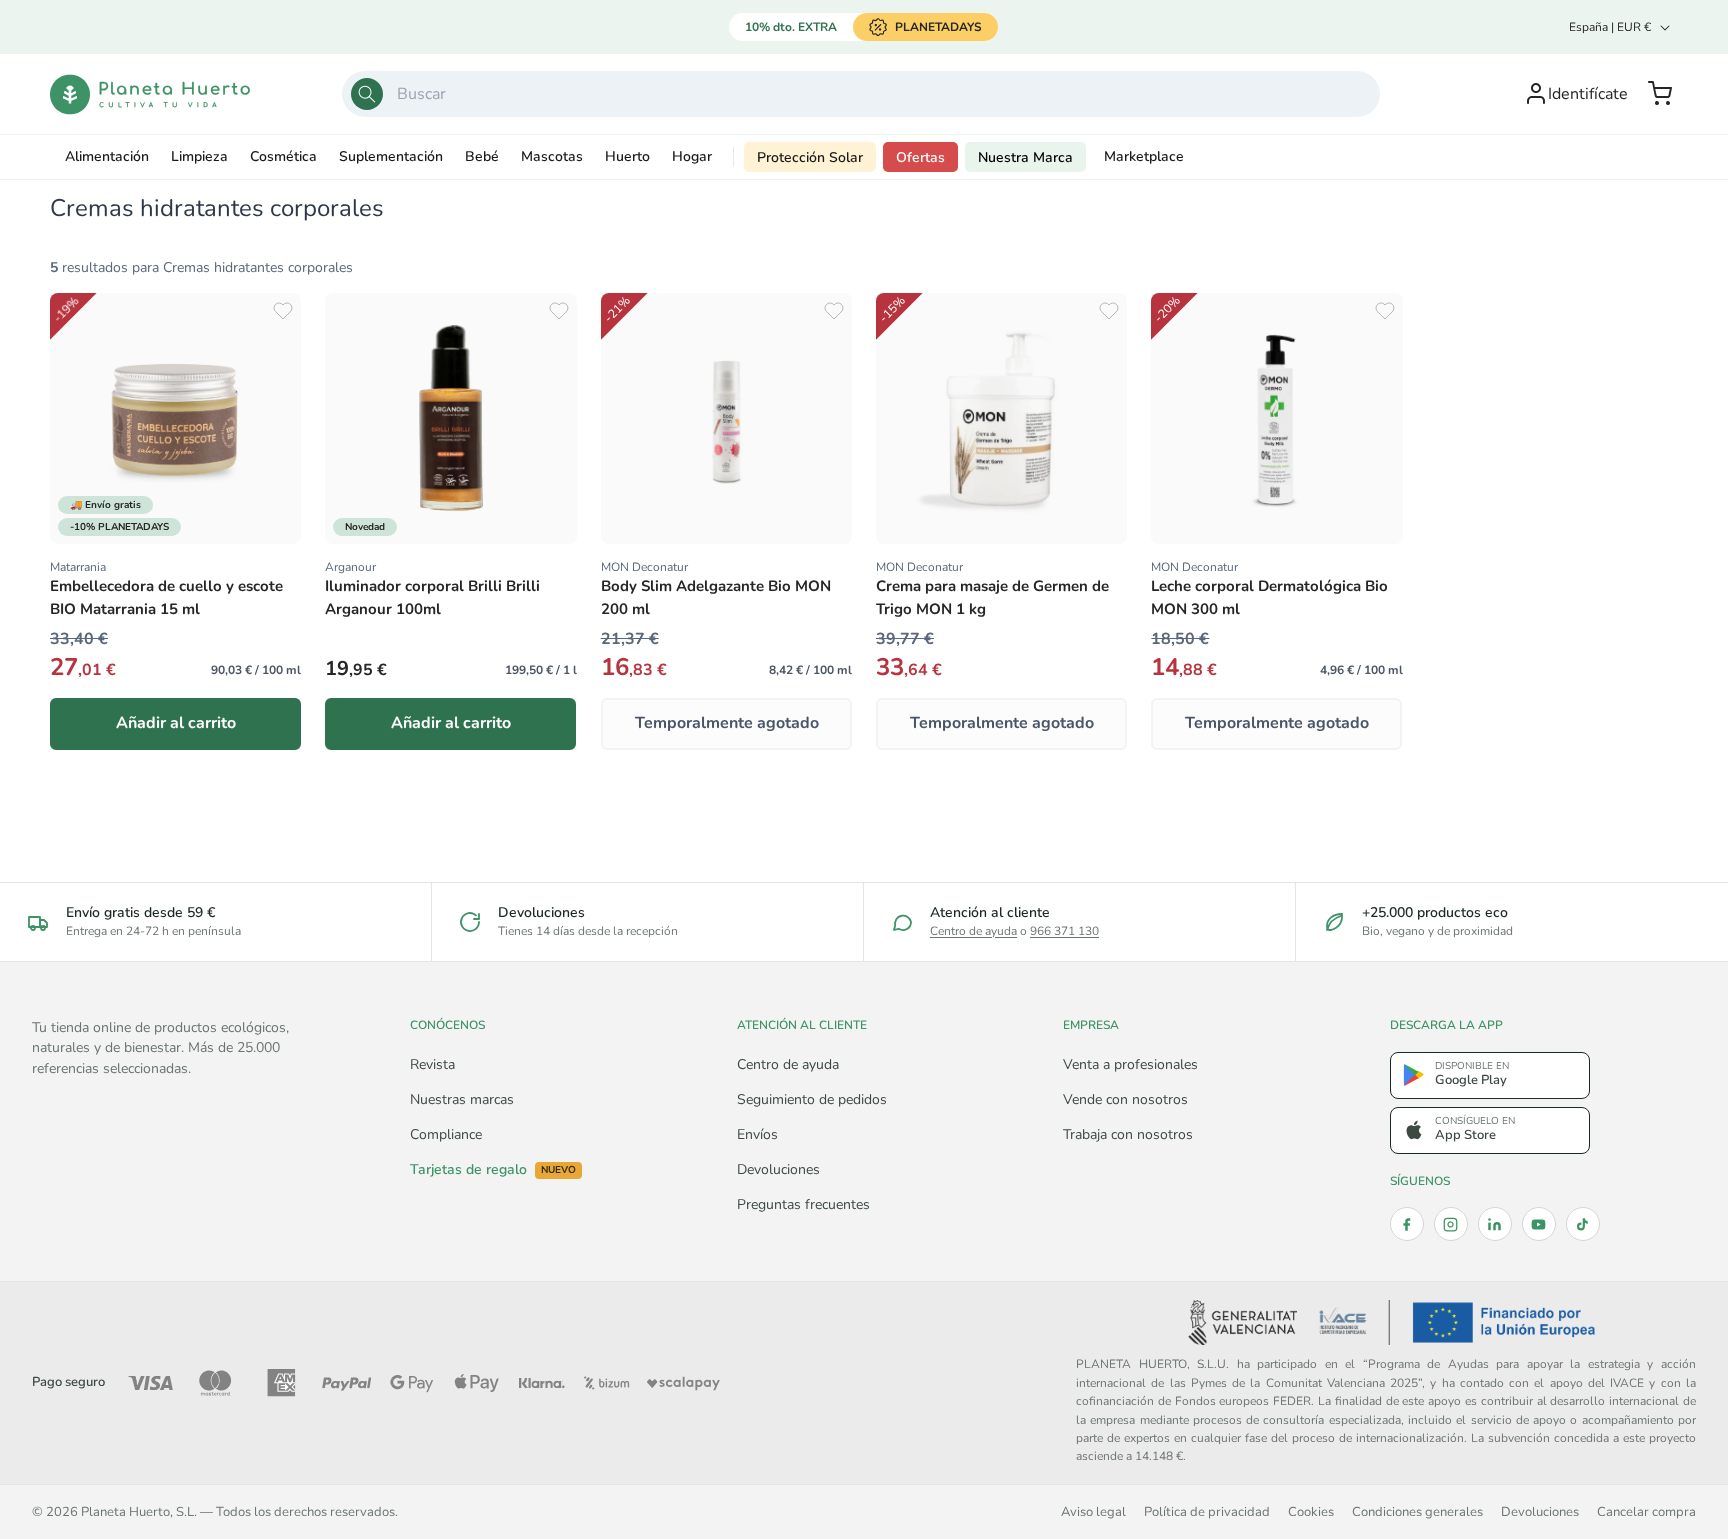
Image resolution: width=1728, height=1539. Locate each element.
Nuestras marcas (462, 1099)
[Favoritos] (283, 311)
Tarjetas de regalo (493, 1170)
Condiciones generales (1417, 1511)
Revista (432, 1064)
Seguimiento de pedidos (812, 1099)
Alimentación (107, 156)
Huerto (627, 156)
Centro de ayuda (973, 931)
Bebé (482, 156)
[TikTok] (1583, 1224)
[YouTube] (1539, 1224)
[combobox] (861, 94)
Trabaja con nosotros (1128, 1134)
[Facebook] (1407, 1224)
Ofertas (920, 157)
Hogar (692, 156)
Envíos (757, 1134)
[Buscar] (367, 94)
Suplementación (391, 156)
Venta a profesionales (1130, 1064)
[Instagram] (1451, 1224)
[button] (1660, 94)
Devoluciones (778, 1169)
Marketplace (1144, 156)
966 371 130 (1064, 931)
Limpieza (199, 156)
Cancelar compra (1646, 1511)
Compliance (446, 1134)
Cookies (1311, 1511)
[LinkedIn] (1495, 1224)
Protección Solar (810, 157)
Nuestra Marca (1025, 157)
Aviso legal (1093, 1511)
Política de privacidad (1207, 1511)
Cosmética (283, 156)
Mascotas (552, 156)
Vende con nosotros (1125, 1099)
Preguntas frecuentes (803, 1204)
